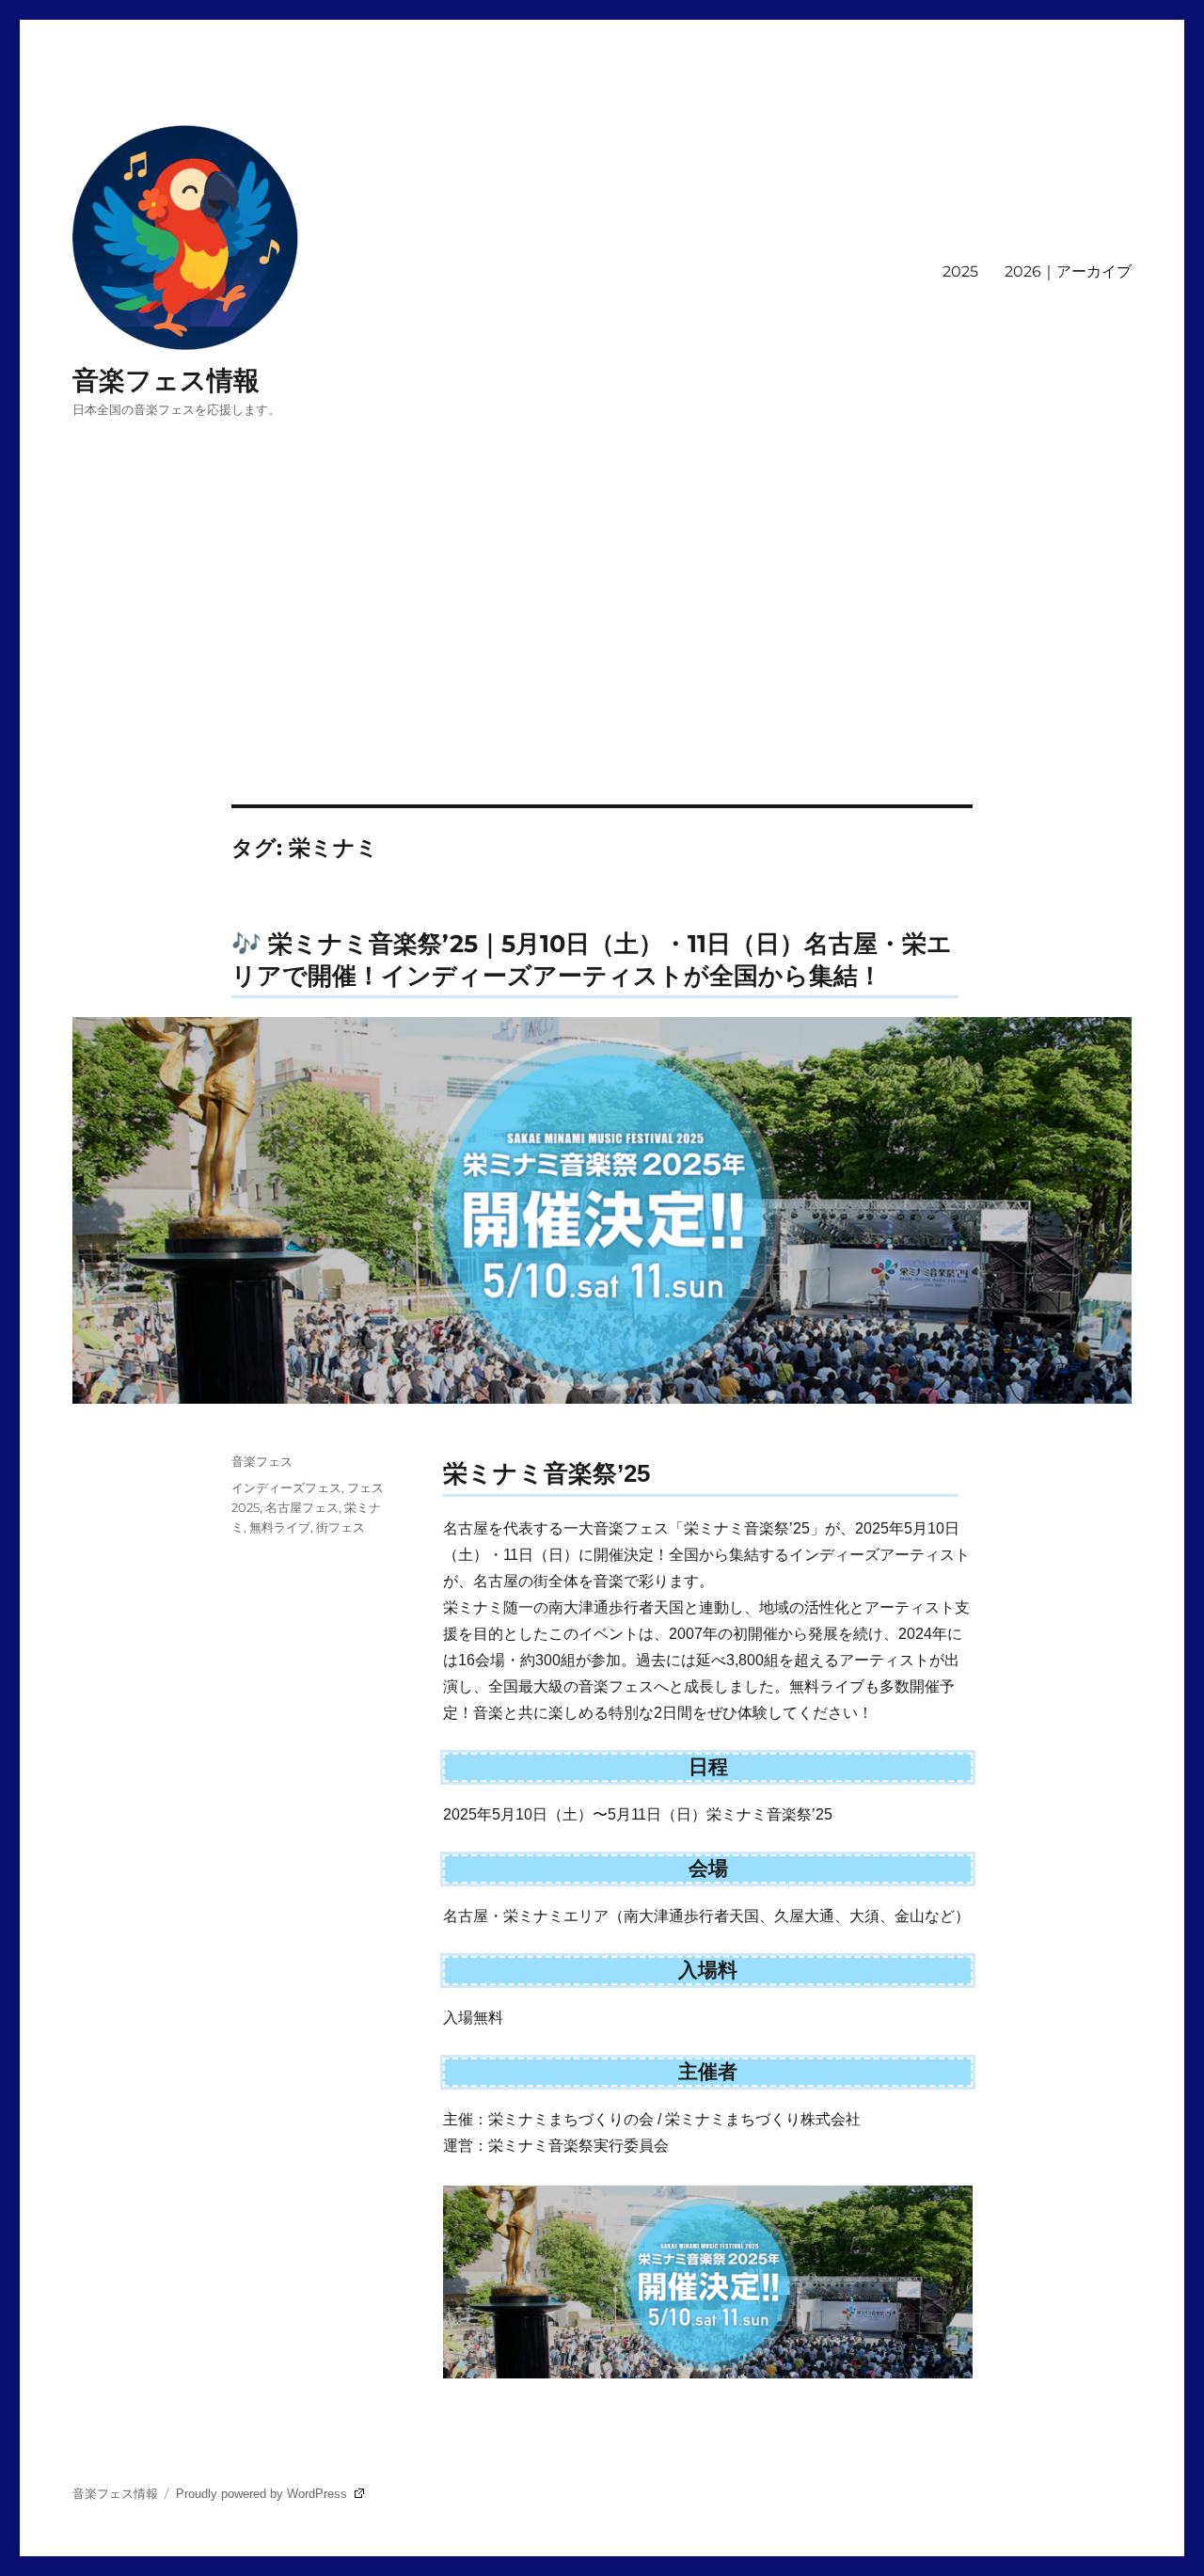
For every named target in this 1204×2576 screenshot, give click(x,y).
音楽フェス (262, 1461)
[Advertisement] (602, 665)
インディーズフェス (286, 1487)
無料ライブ (280, 1527)
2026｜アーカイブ (1068, 271)
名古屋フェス (302, 1507)
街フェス (341, 1527)
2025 (960, 271)
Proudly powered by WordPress (263, 2494)
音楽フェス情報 (166, 380)
